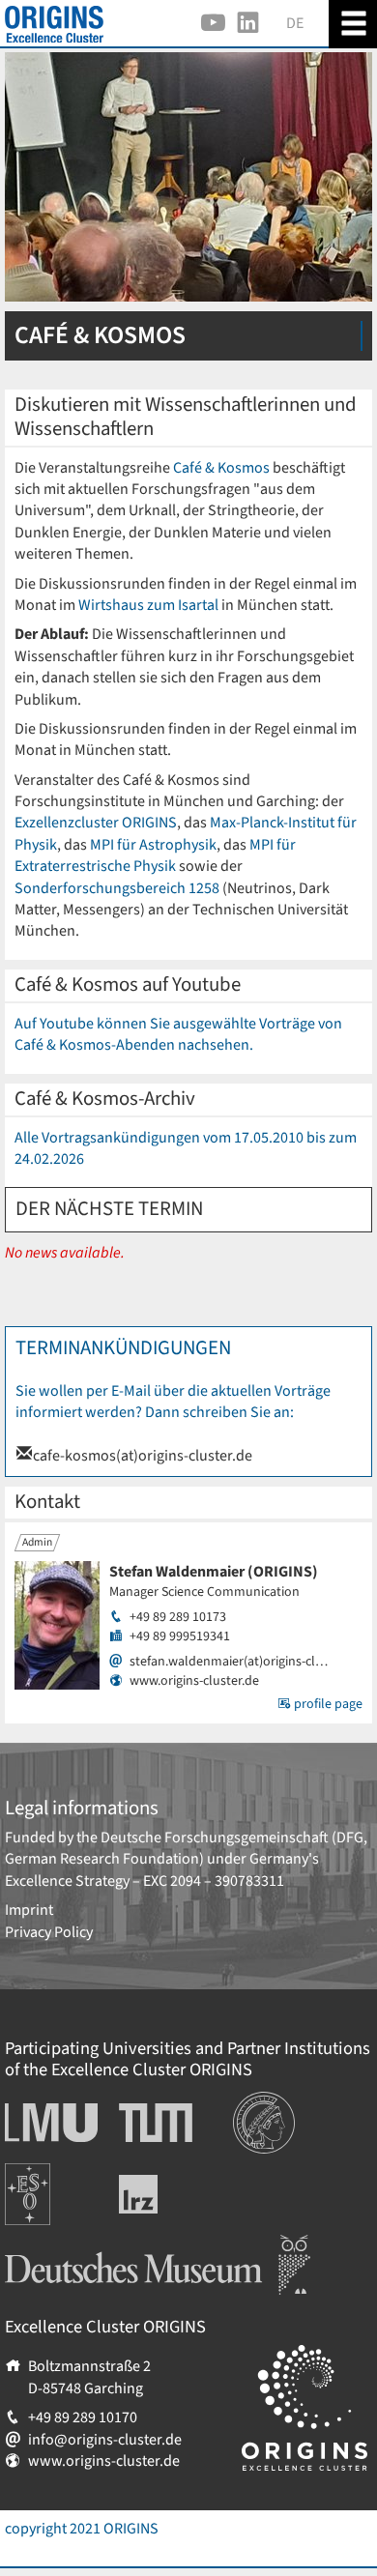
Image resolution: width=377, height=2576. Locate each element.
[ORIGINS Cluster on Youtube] (213, 23)
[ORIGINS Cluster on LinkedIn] (248, 23)
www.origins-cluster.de (194, 1681)
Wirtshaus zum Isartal (148, 605)
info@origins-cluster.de (105, 2440)
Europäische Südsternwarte (54, 2185)
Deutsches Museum (68, 2245)
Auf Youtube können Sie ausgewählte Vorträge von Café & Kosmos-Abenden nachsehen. (178, 1034)
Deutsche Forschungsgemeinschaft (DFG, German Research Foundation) (186, 1848)
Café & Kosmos (221, 468)
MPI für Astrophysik (153, 845)
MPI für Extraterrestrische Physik (155, 855)
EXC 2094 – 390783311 (214, 1881)
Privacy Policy (49, 1932)
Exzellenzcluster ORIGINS (96, 823)
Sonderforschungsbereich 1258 (118, 888)
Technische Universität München (156, 2123)
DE (295, 23)
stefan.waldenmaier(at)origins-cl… (229, 1662)
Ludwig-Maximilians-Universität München (46, 2123)
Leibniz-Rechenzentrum (171, 2194)
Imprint (29, 1910)
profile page (327, 1704)
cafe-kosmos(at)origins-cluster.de (143, 1456)
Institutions (270, 2102)
